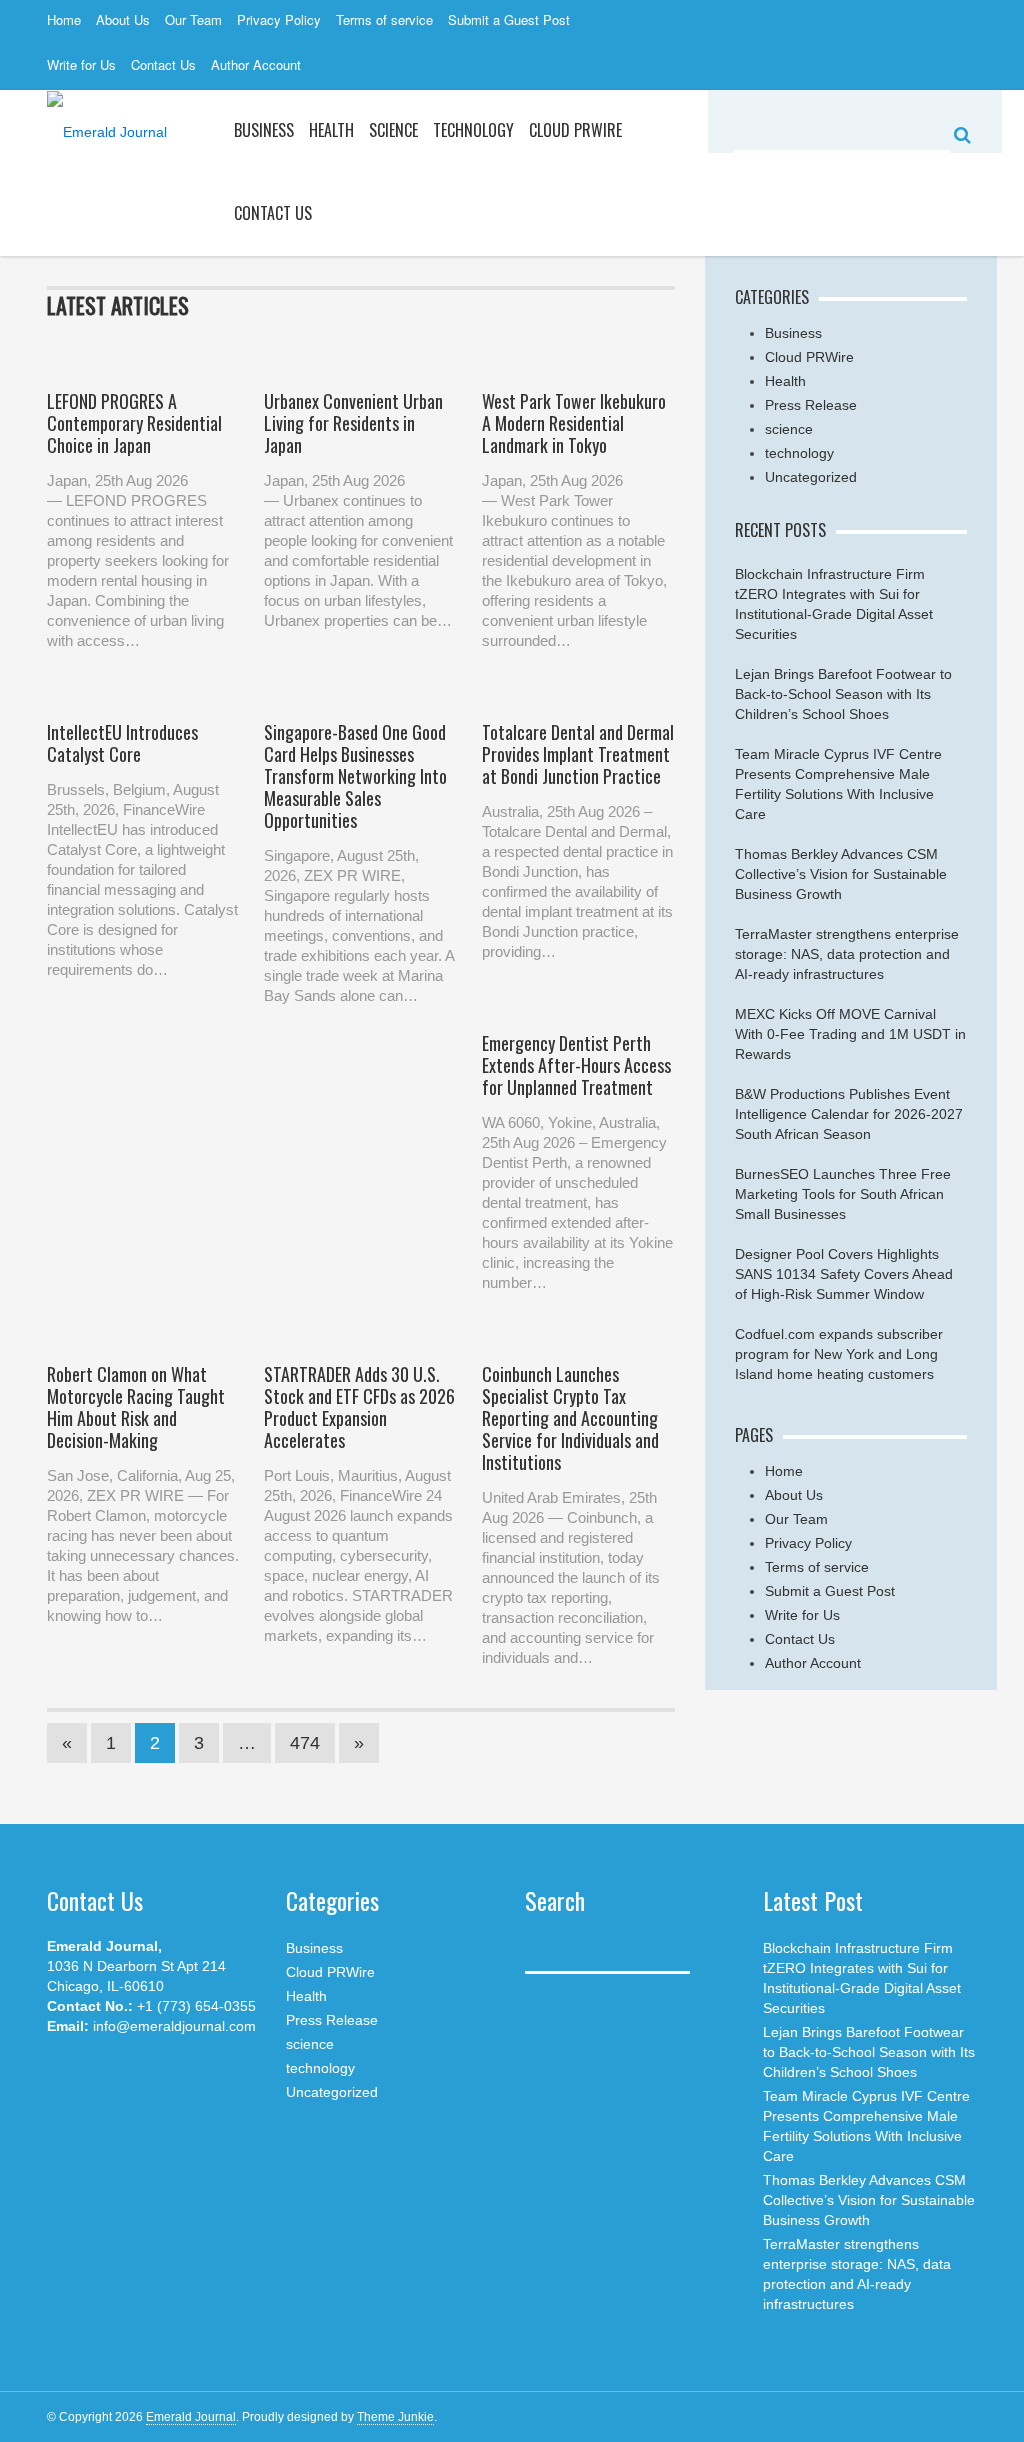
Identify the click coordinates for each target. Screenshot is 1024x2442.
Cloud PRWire (575, 130)
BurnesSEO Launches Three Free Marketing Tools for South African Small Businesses (843, 1194)
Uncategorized (811, 477)
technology (799, 453)
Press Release (811, 405)
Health (331, 130)
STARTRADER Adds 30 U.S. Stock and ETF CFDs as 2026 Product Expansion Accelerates (359, 1407)
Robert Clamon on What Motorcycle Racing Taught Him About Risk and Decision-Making (136, 1407)
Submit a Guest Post (509, 19)
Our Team (193, 19)
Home (64, 19)
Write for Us (81, 64)
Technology (473, 130)
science (393, 130)
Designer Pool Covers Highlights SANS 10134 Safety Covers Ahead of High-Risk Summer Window (844, 1274)
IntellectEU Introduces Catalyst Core (122, 743)
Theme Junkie (395, 2417)
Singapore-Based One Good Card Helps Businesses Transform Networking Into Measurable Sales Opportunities (355, 776)
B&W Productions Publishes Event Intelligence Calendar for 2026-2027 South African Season (849, 1114)
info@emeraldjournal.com (174, 2026)
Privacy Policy (279, 19)
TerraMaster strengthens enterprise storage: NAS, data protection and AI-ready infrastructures (847, 954)
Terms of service (384, 19)
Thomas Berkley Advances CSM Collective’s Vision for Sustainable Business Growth (841, 874)
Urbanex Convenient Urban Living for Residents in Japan (353, 423)
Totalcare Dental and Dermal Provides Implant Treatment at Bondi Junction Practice (578, 754)
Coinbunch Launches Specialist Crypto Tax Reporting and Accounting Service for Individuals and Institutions (570, 1418)
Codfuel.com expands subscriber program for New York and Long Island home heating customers (839, 1354)
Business (264, 130)
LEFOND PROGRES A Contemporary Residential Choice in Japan (134, 423)
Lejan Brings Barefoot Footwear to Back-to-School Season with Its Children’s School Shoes (843, 694)
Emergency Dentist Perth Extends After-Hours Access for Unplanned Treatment (576, 1065)
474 (305, 1743)
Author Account (256, 64)
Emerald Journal (191, 2417)
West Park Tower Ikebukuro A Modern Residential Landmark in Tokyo (574, 423)
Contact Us (163, 64)
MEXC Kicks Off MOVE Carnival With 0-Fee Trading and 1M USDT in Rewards (850, 1034)
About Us (123, 19)
